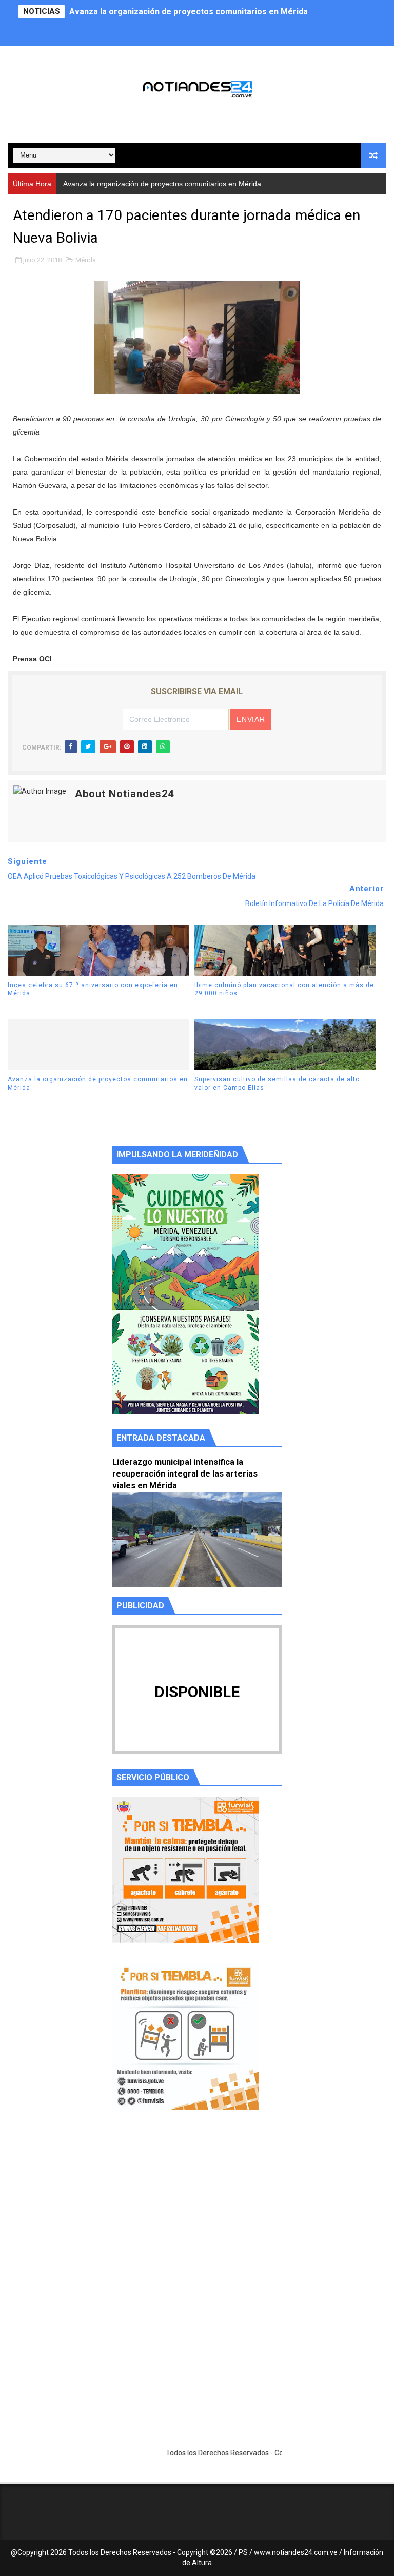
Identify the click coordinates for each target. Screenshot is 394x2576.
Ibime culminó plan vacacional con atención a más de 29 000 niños (284, 989)
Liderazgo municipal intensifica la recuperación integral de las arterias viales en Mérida (185, 1474)
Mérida (86, 260)
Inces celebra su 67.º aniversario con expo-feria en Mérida (93, 989)
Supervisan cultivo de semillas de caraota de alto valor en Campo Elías (277, 1084)
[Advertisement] (197, 2215)
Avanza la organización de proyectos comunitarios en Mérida (189, 12)
